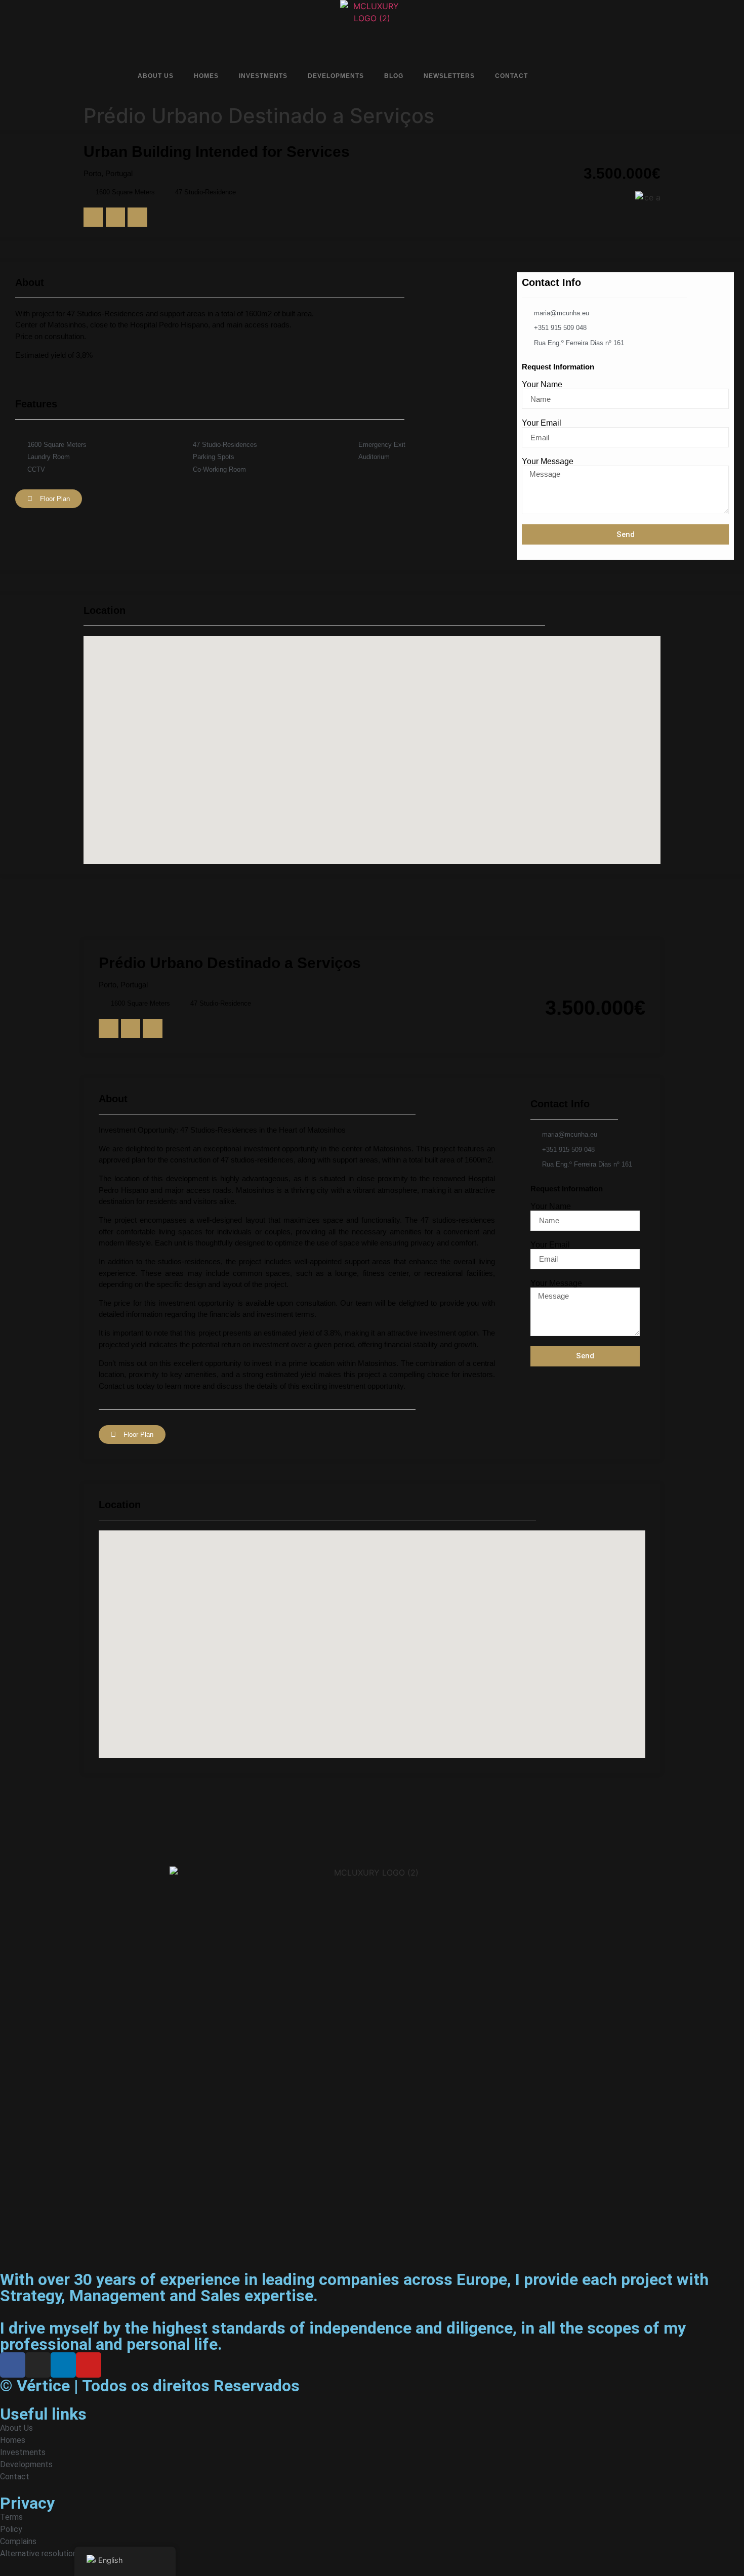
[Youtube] (609, 77)
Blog (394, 76)
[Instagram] (573, 77)
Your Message (548, 462)
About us (156, 76)
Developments (336, 76)
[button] (93, 217)
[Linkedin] (591, 77)
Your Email (542, 423)
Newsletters (449, 76)
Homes (206, 76)
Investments (263, 76)
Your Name (542, 385)
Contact (511, 76)
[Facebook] (556, 77)
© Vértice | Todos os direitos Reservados (150, 2386)
